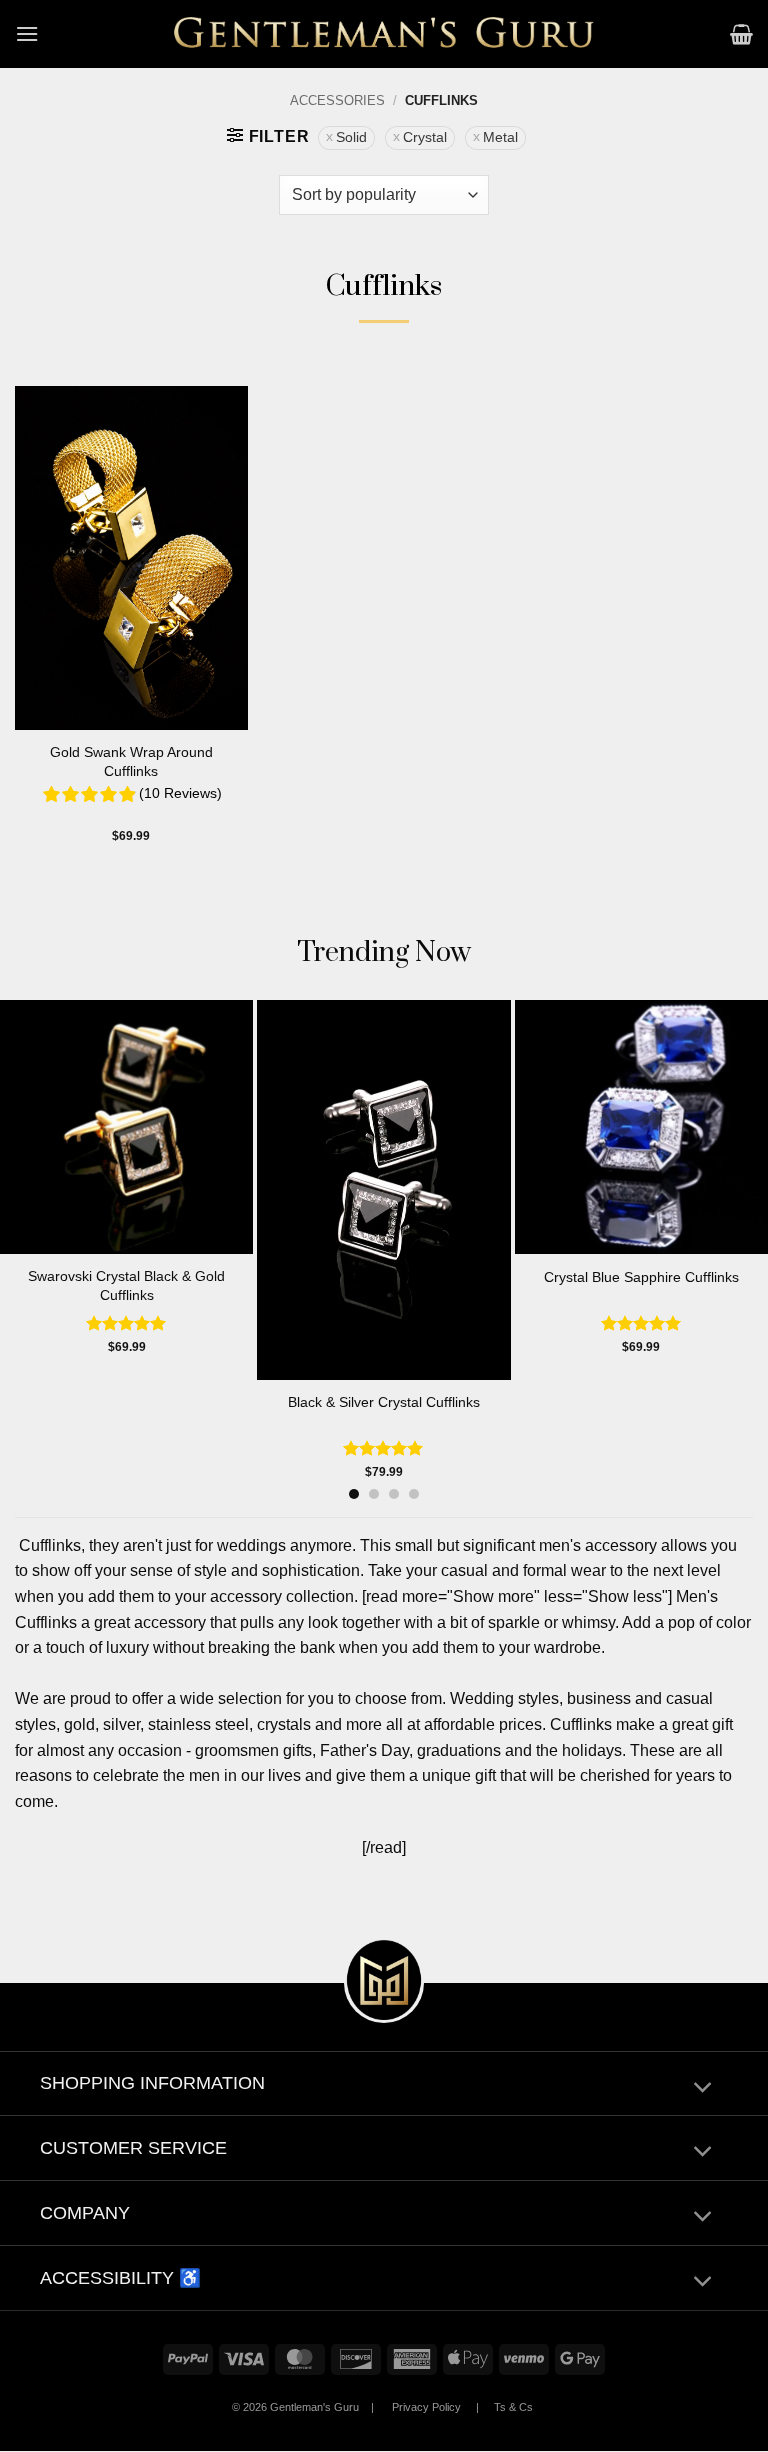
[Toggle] (702, 2088)
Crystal (425, 137)
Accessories (337, 100)
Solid (351, 137)
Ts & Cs (513, 2407)
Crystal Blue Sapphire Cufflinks (641, 1277)
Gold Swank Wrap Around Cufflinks (131, 761)
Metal (500, 137)
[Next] (729, 1212)
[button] (27, 33)
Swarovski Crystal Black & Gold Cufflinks (126, 1285)
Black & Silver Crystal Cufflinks (384, 1402)
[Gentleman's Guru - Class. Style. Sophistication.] (384, 34)
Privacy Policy (426, 2407)
